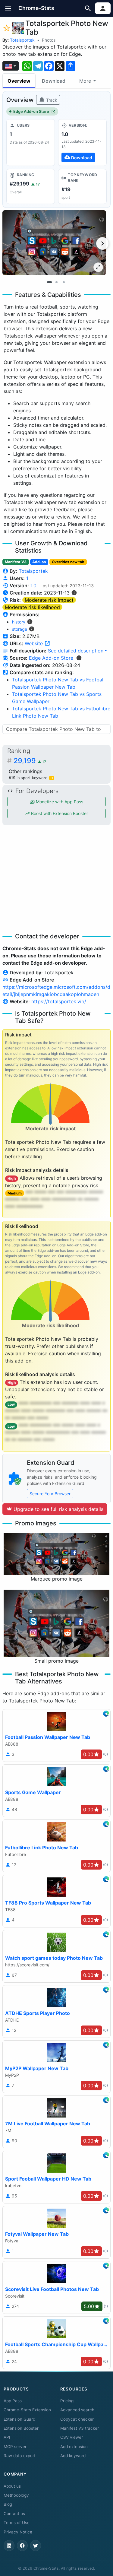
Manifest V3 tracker (80, 2428)
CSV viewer (72, 2437)
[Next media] (102, 243)
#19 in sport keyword (31, 778)
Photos (49, 40)
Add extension (74, 2447)
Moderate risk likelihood (32, 607)
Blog (8, 2504)
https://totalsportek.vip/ (59, 1001)
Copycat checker (77, 2419)
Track (51, 100)
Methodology (16, 2495)
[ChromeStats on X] (36, 2546)
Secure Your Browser (50, 1494)
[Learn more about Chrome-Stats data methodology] (79, 658)
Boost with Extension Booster (59, 813)
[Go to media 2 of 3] (57, 282)
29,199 (30, 761)
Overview (19, 81)
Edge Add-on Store (31, 111)
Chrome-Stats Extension (27, 2410)
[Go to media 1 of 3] (49, 282)
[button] (8, 8)
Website (35, 643)
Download (54, 81)
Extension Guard (19, 2419)
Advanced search (77, 2410)
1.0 (33, 585)
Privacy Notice (18, 2532)
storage (20, 629)
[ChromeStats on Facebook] (22, 2546)
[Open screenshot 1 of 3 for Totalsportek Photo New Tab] (54, 243)
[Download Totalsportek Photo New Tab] (82, 142)
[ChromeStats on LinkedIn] (9, 2546)
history (19, 622)
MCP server (15, 2447)
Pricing (67, 2401)
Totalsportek (22, 40)
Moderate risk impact (49, 600)
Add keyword (73, 2456)
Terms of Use (17, 2523)
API (7, 2437)
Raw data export (20, 2456)
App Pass (13, 2401)
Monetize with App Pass (59, 802)
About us (12, 2486)
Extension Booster (21, 2428)
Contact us (14, 2514)
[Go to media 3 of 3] (64, 282)
